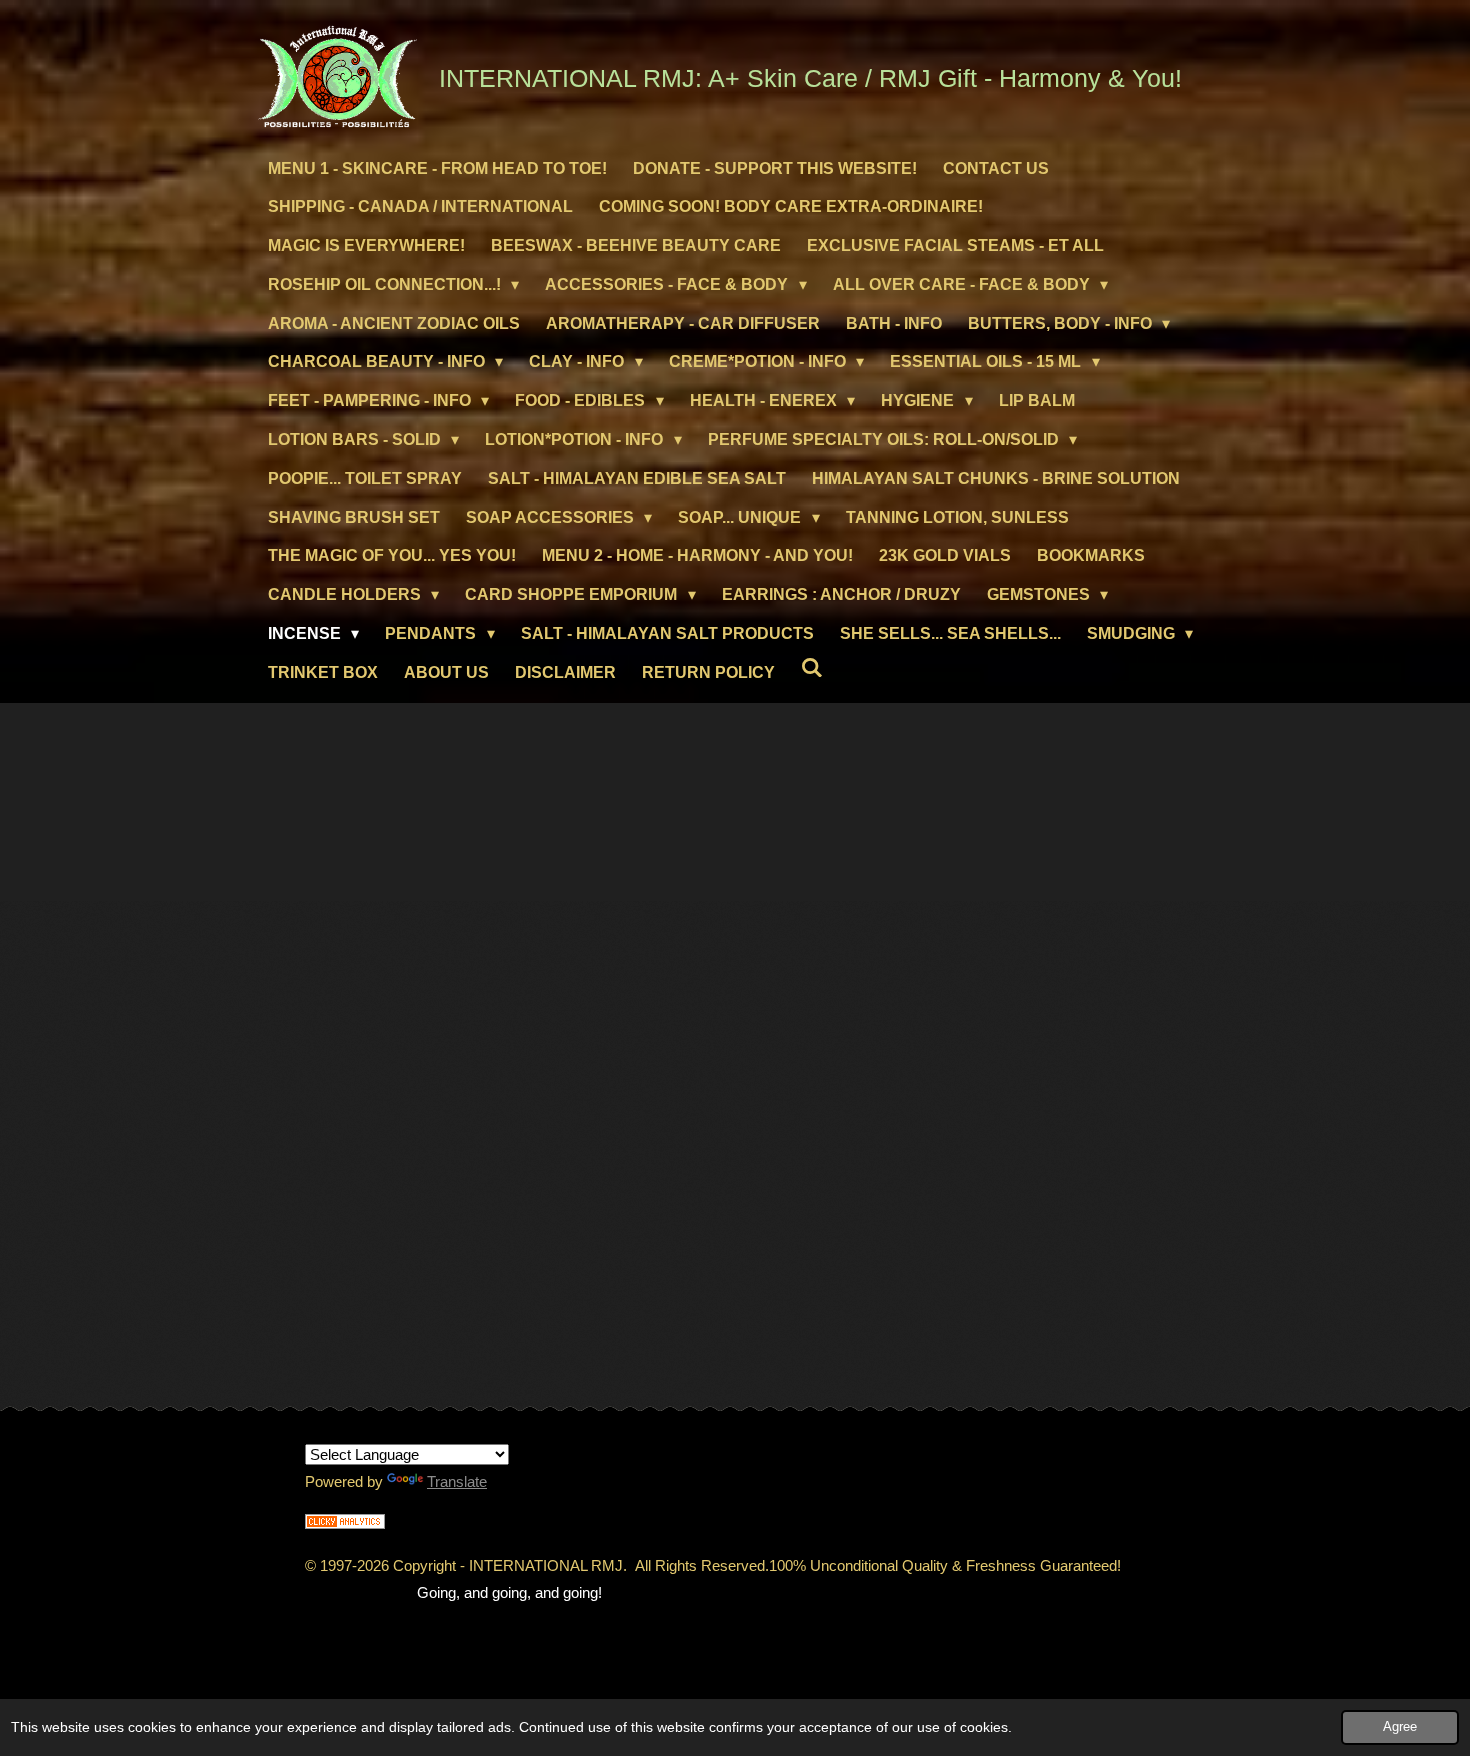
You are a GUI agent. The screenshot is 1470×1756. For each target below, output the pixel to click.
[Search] (812, 668)
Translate (457, 1481)
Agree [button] (1400, 1727)
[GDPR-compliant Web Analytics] (345, 1523)
